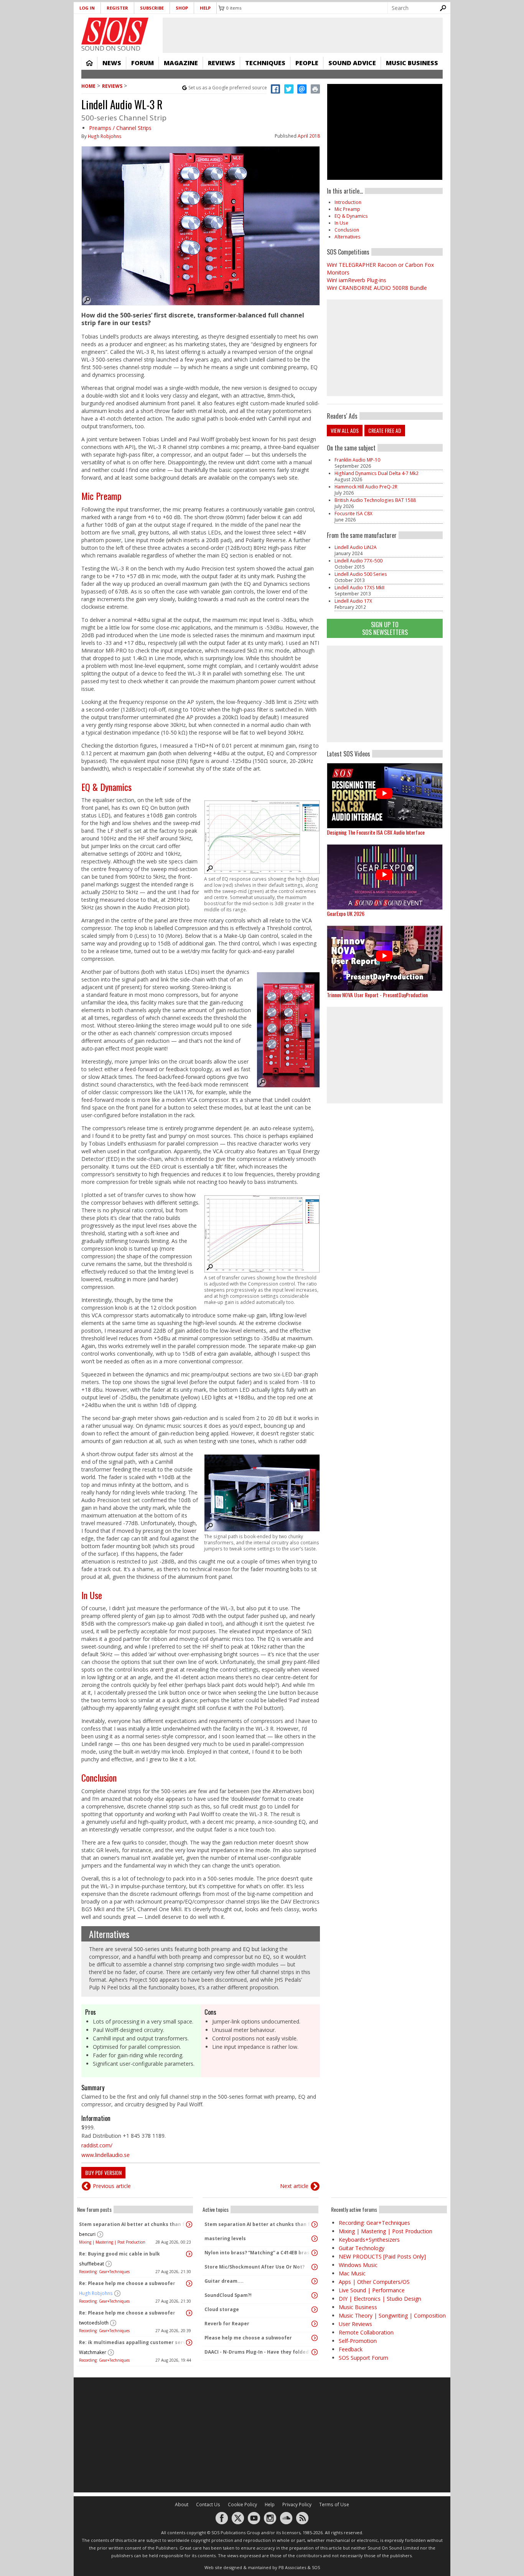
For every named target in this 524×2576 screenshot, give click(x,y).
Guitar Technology (362, 2248)
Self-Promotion (358, 2341)
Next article (294, 2186)
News (112, 63)
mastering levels (225, 2238)
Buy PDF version (103, 2172)
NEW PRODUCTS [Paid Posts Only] (382, 2256)
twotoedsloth (94, 2323)
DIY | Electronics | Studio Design (380, 2299)
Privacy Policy (297, 2504)
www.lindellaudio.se (105, 2155)
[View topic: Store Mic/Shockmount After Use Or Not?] (315, 2267)
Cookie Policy (242, 2504)
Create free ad (385, 430)
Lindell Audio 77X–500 (358, 561)
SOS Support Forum (363, 2358)
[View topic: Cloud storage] (315, 2310)
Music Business (412, 63)
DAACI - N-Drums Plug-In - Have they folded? (258, 2352)
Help (205, 8)
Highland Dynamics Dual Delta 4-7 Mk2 (377, 473)
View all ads (345, 430)
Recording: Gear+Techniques (104, 2272)
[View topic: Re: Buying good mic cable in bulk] (189, 2254)
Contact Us (208, 2504)
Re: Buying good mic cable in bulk (119, 2254)
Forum (143, 63)
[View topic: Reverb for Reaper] (315, 2324)
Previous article (112, 2186)
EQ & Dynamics (106, 787)
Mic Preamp (101, 496)
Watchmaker (93, 2352)
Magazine (181, 63)
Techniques (265, 63)
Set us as (228, 88)
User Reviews (355, 2324)
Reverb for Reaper (227, 2324)
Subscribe (152, 8)
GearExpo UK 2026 (346, 913)
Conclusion (99, 1777)
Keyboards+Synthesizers (369, 2240)
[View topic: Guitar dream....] (315, 2281)
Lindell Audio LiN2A (356, 547)
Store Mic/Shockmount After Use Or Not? (255, 2267)
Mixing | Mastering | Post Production (112, 2242)
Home (89, 63)
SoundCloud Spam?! (228, 2295)
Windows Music (358, 2265)
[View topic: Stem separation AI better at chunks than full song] (189, 2224)
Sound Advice (352, 63)
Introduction (348, 202)
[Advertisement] (385, 694)
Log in (87, 8)
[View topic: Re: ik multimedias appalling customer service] (189, 2343)
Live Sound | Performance (372, 2290)
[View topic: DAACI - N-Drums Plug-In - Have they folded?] (315, 2352)
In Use (92, 1595)
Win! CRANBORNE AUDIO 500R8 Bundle (377, 288)
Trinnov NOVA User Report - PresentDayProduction (377, 995)
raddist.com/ (97, 2145)
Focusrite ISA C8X (353, 514)
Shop (182, 8)
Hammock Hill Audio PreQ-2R (366, 487)
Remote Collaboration (366, 2332)
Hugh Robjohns (105, 136)
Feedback (351, 2349)
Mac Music (352, 2273)
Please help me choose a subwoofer (248, 2338)
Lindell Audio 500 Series (361, 574)
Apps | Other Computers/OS (374, 2282)
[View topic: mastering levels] (315, 2239)
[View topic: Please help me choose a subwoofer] (315, 2338)
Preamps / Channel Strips (120, 128)
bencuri (87, 2234)
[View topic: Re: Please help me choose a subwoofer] (189, 2283)
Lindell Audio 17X (353, 601)
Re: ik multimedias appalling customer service (133, 2342)
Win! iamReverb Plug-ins (357, 280)
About (182, 2504)
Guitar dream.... (224, 2281)
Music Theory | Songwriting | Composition (392, 2315)
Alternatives (109, 1934)
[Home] (115, 31)
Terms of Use (334, 2504)
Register (117, 8)
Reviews (222, 63)
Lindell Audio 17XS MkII (359, 588)
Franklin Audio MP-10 (357, 460)
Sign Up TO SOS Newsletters (385, 628)
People (307, 63)
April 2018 (309, 136)
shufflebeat (91, 2264)
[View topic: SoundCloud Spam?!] (315, 2295)
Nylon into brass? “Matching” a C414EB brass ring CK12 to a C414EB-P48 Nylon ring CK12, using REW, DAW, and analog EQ (259, 2253)
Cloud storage (222, 2309)
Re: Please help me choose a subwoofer (127, 2283)
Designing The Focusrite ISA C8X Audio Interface (376, 832)
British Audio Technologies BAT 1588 (375, 500)
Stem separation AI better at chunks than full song (133, 2224)
